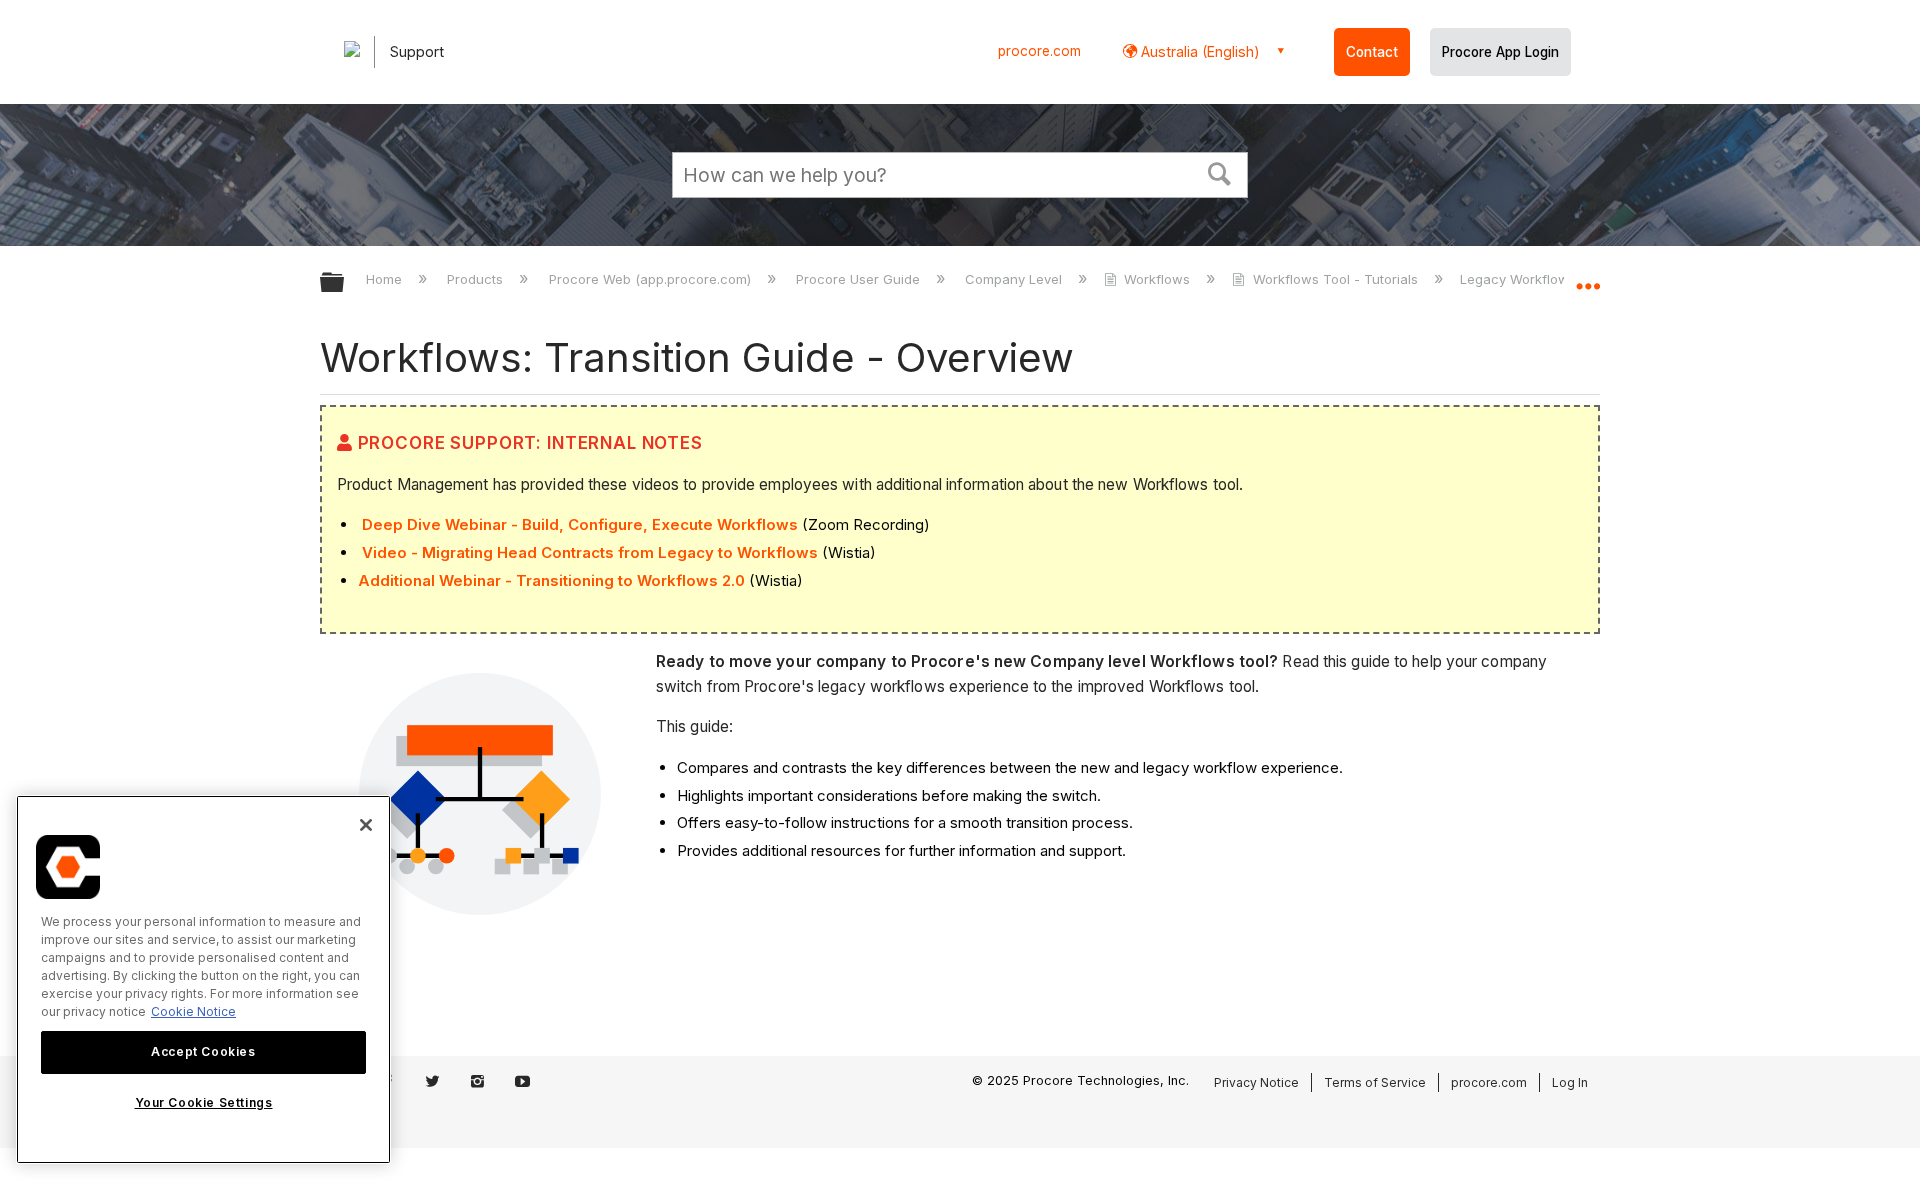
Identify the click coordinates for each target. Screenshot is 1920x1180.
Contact (1372, 52)
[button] (1220, 172)
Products (477, 279)
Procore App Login (1500, 52)
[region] (203, 979)
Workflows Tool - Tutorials (1335, 279)
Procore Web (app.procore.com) (651, 279)
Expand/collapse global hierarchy (345, 283)
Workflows (1157, 279)
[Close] (366, 825)
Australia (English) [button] (1198, 51)
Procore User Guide (860, 279)
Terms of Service (1375, 1082)
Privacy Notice (1256, 1082)
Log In (1570, 1082)
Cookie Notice (193, 1011)
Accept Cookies (203, 1051)
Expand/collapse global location (1588, 277)
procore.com (1039, 51)
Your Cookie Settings (204, 1103)
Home (386, 279)
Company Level (1015, 279)
